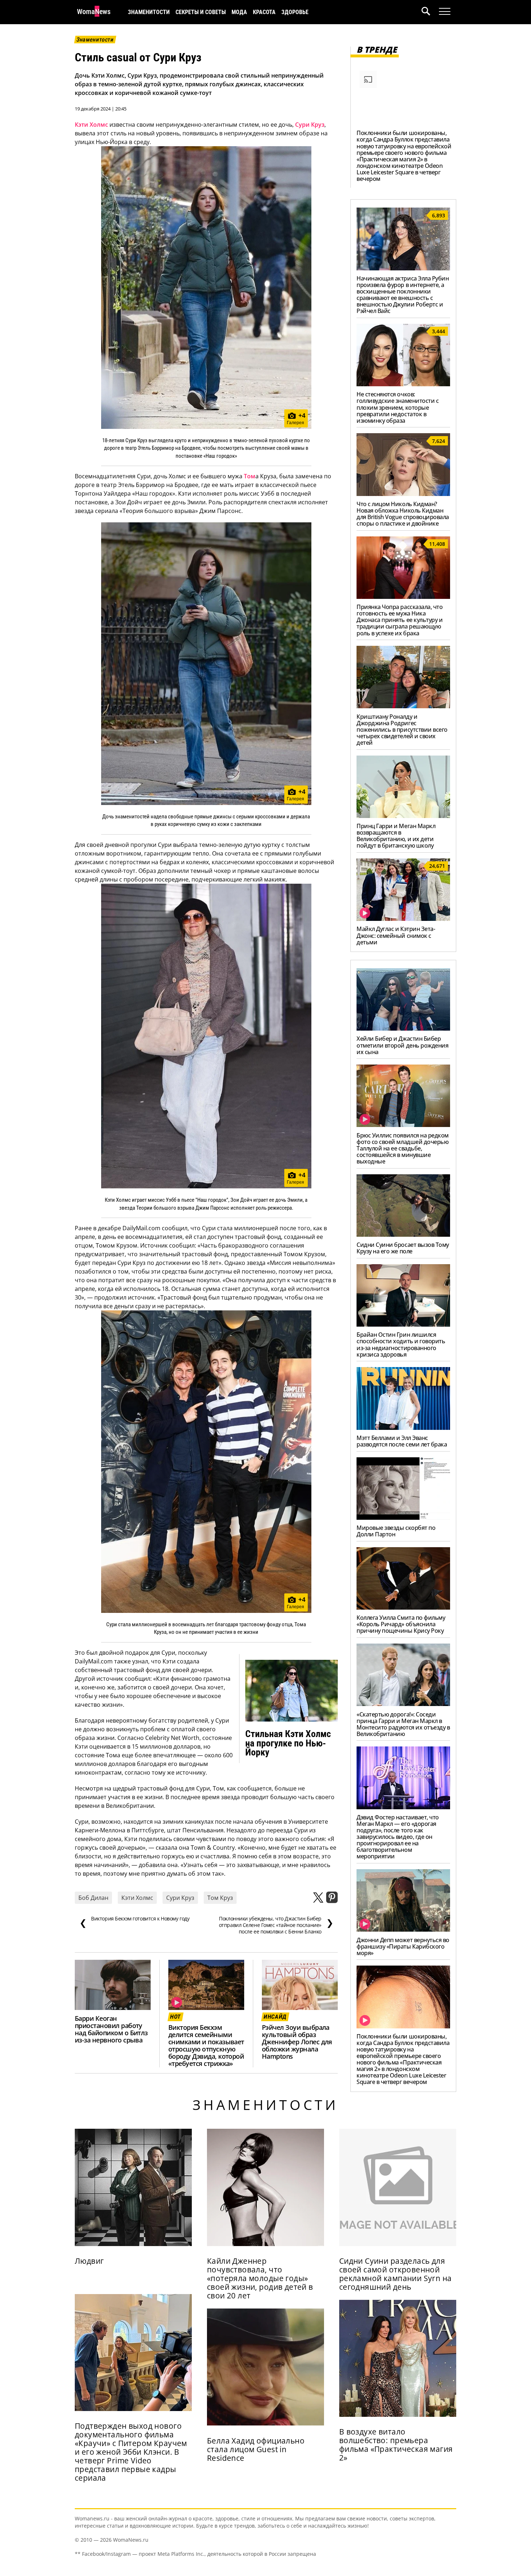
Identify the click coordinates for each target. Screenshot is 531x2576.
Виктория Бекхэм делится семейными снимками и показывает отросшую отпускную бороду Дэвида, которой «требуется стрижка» (206, 2045)
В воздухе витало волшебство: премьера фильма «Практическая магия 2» (396, 2445)
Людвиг (89, 2261)
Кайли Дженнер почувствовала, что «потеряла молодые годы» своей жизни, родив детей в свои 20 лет (260, 2278)
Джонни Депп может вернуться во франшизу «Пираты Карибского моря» (403, 1946)
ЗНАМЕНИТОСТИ (149, 12)
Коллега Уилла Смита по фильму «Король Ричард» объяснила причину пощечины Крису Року (401, 1624)
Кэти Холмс (91, 125)
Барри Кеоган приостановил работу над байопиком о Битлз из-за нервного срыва (111, 2029)
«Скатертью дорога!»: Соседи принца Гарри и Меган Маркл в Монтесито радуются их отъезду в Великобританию (403, 1724)
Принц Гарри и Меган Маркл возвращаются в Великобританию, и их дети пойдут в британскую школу (396, 836)
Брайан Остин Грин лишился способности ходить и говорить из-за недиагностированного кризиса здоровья (401, 1344)
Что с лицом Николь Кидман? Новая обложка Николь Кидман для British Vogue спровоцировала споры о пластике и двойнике (403, 514)
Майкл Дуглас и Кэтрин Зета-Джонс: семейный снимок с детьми (396, 935)
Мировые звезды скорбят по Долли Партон (396, 1531)
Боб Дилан (93, 1898)
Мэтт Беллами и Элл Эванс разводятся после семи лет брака (402, 1441)
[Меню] (445, 12)
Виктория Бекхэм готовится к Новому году (135, 1922)
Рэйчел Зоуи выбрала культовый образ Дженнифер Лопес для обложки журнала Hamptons (297, 2042)
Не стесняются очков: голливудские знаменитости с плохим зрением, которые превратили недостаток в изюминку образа (398, 407)
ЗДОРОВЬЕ (295, 12)
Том (250, 476)
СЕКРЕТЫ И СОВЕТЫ (201, 12)
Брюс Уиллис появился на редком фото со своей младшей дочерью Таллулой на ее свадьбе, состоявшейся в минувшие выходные (403, 1148)
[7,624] (403, 494)
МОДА (239, 12)
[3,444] (403, 384)
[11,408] (403, 597)
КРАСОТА (264, 12)
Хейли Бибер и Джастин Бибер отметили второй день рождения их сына (402, 1045)
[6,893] (403, 268)
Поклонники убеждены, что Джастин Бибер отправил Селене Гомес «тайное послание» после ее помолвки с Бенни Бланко (276, 1925)
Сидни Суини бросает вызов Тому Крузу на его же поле (403, 1248)
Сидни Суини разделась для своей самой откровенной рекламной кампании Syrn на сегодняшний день (396, 2274)
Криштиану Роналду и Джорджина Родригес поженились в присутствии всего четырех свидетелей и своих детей (402, 730)
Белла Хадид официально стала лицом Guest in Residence (256, 2449)
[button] (430, 12)
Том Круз (220, 1898)
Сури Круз (310, 125)
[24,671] (403, 919)
